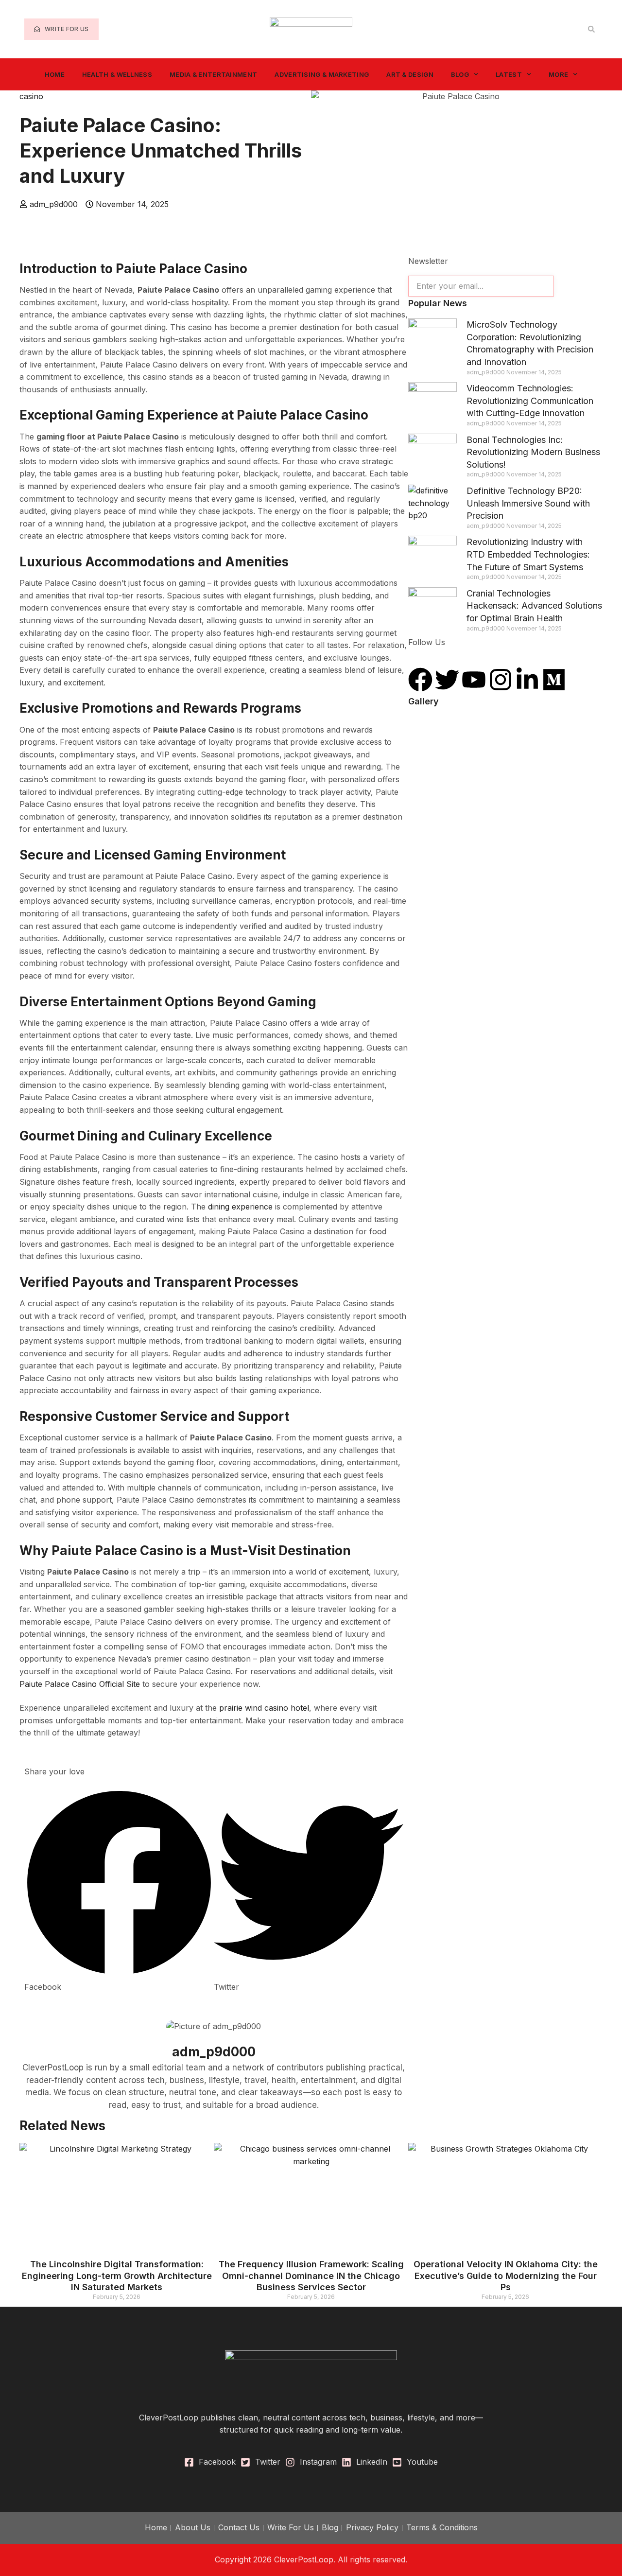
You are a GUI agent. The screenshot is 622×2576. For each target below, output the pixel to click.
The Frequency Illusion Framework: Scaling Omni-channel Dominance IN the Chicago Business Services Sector (311, 2276)
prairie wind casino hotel (264, 1708)
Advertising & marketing (322, 74)
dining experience (240, 1207)
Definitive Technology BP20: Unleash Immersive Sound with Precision (528, 503)
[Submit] (578, 286)
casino (31, 96)
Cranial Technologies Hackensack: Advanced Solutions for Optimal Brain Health (534, 606)
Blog (460, 74)
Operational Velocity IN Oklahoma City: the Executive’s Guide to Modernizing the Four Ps (506, 2276)
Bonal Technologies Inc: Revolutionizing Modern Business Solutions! (533, 452)
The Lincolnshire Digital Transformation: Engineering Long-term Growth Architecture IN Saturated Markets (117, 2276)
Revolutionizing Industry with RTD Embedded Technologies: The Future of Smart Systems (528, 554)
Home (55, 74)
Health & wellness (117, 74)
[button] (591, 29)
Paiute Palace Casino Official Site (80, 1684)
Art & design (410, 74)
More (558, 74)
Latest (509, 74)
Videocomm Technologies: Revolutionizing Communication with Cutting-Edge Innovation (530, 401)
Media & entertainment (213, 74)
